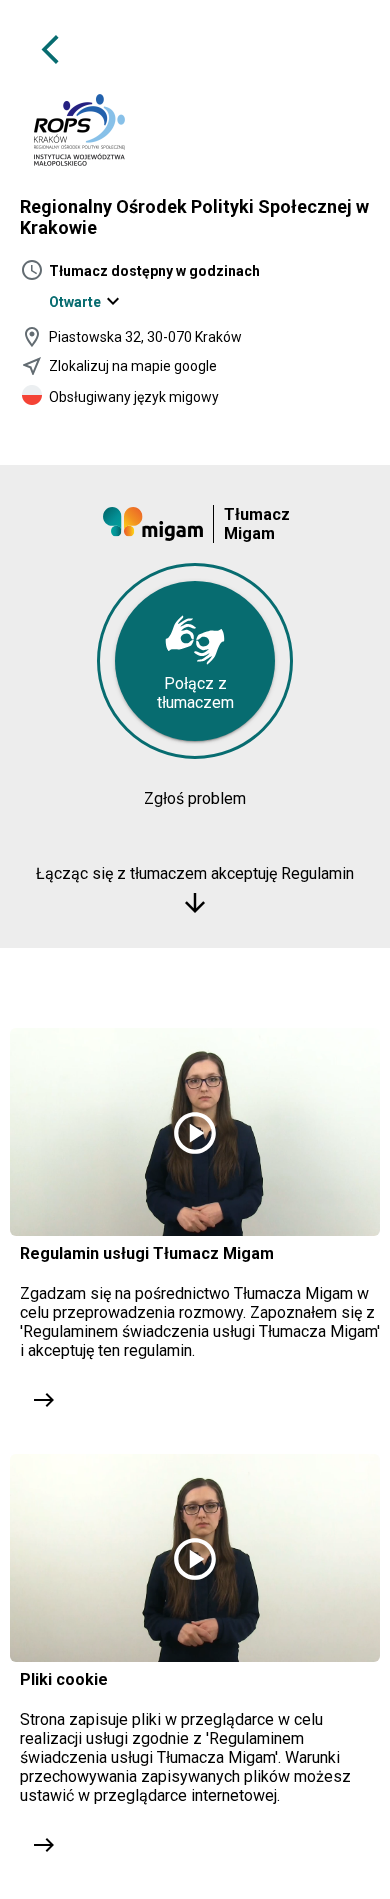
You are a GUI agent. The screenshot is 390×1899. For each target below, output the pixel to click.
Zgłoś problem (195, 798)
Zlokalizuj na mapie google (133, 366)
